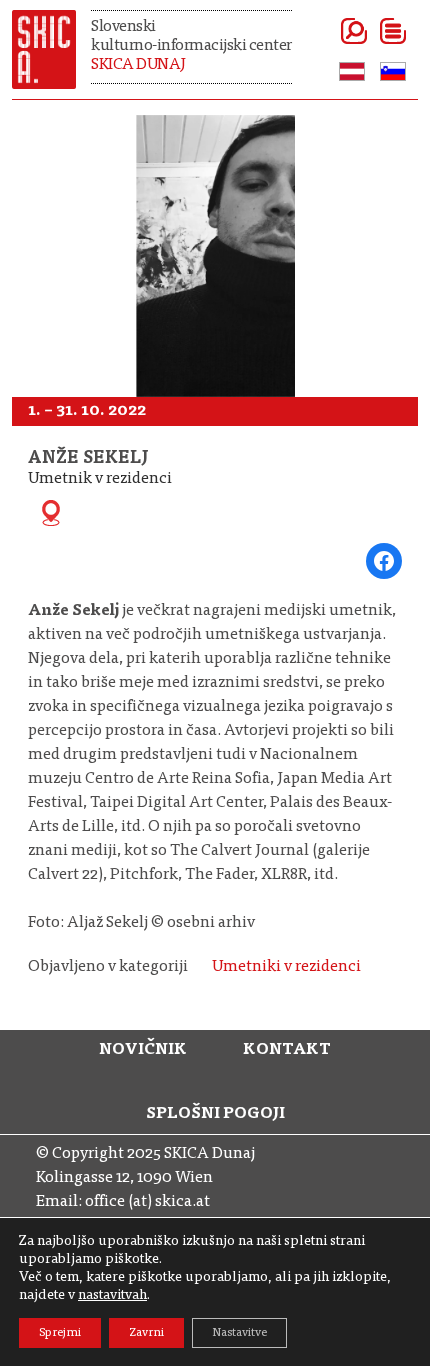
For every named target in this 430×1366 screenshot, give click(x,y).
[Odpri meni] (368, 31)
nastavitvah (112, 1296)
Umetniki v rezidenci (286, 967)
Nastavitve (239, 1333)
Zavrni (146, 1333)
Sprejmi (60, 1333)
